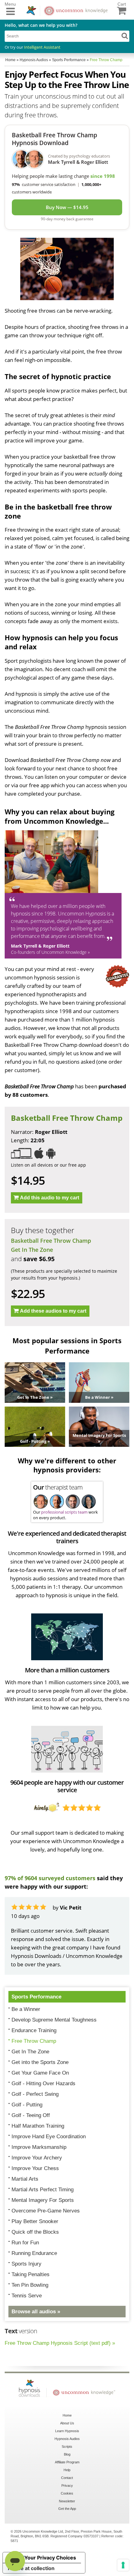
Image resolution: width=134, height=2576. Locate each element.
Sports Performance (36, 1997)
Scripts (67, 2447)
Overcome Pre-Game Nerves (46, 2211)
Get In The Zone (32, 1250)
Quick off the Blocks (35, 2232)
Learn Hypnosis (67, 2431)
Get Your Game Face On (40, 2073)
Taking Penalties (31, 2274)
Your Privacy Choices (50, 2558)
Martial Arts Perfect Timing (43, 2190)
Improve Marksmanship (39, 2147)
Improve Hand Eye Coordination (49, 2137)
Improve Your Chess (35, 2168)
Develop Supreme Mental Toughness (54, 2020)
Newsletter (67, 2501)
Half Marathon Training (38, 2126)
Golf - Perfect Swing (35, 2094)
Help (67, 2470)
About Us (67, 2423)
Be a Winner (26, 2009)
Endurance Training (34, 2030)
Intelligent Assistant (42, 47)
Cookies (67, 2493)
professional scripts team (64, 1512)
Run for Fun (25, 2243)
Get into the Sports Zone (40, 2062)
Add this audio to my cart (50, 1198)
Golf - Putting (27, 2105)
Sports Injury (26, 2264)
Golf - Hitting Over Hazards (43, 2083)
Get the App (67, 2509)
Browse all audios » (36, 2312)
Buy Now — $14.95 (67, 207)
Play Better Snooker (35, 2221)
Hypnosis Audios (67, 2439)
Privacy (67, 2486)
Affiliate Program (67, 2462)
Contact (67, 2478)
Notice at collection (31, 2568)
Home (67, 2415)
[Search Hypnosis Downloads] (125, 36)
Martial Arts (25, 2179)
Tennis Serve (27, 2296)
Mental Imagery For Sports (43, 2200)
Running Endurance (34, 2253)
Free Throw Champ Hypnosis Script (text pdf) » (60, 2343)
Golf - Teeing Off (31, 2115)
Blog (67, 2454)
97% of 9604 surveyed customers (50, 1878)
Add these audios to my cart (53, 1311)
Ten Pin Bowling (30, 2285)
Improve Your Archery (37, 2158)
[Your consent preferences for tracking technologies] (123, 2565)
